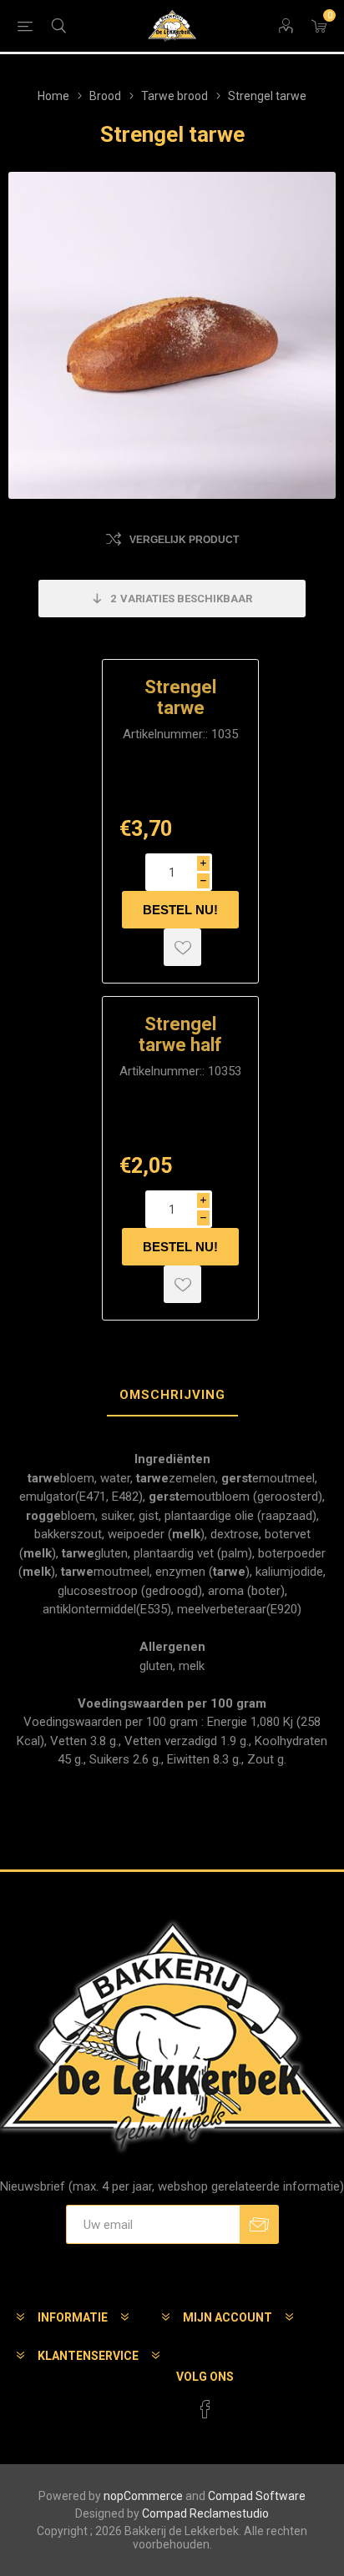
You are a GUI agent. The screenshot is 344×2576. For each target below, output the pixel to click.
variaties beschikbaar (181, 599)
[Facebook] (205, 2409)
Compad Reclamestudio (205, 2513)
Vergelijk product (184, 540)
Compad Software (257, 2496)
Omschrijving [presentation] (172, 1395)
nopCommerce (143, 2496)
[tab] (172, 1396)
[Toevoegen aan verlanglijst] (182, 947)
